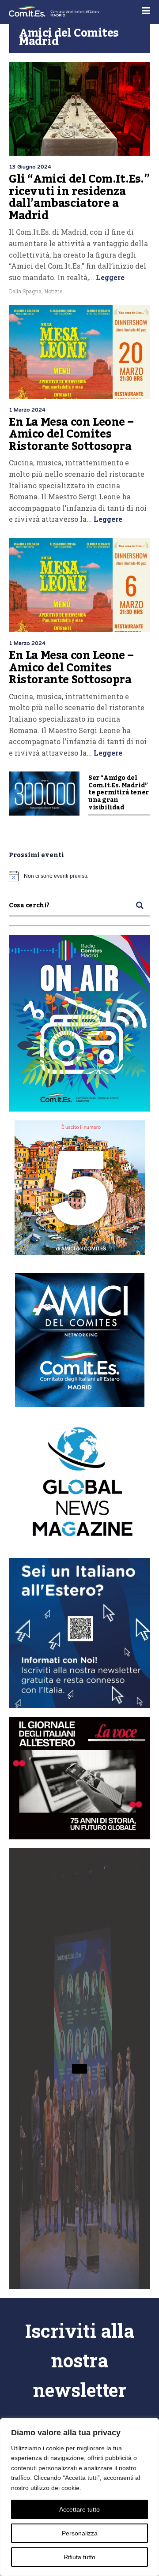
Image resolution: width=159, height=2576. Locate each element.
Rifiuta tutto (79, 2557)
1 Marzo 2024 (27, 410)
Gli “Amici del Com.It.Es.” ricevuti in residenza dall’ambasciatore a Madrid (79, 197)
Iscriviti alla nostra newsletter (80, 2360)
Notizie (53, 291)
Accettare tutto (79, 2509)
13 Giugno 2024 (30, 167)
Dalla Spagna (25, 291)
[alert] (79, 876)
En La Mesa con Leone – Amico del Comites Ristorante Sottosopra (71, 434)
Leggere (109, 277)
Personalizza (80, 2533)
